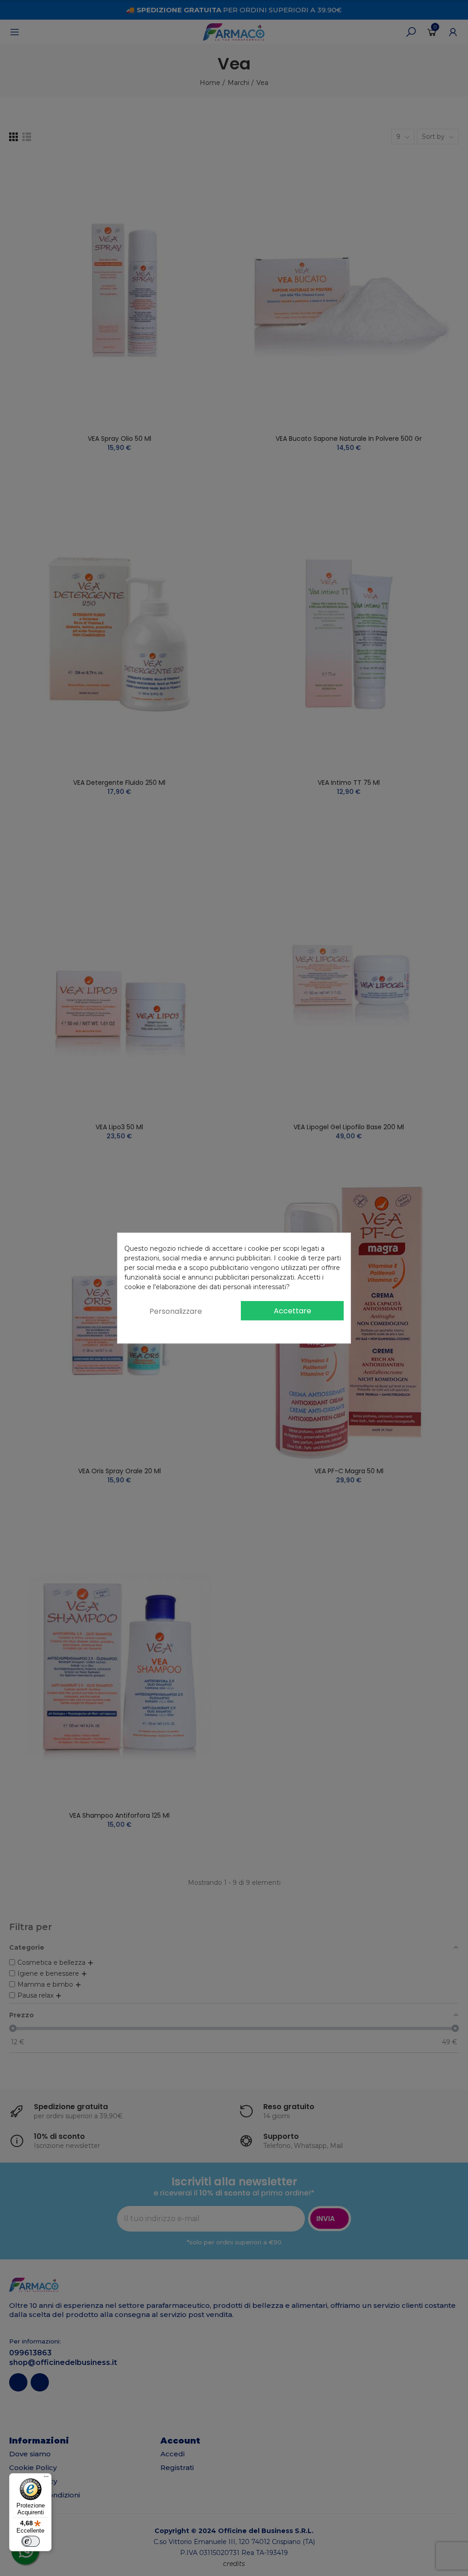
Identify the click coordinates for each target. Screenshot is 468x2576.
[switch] (31, 2541)
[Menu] (46, 2479)
